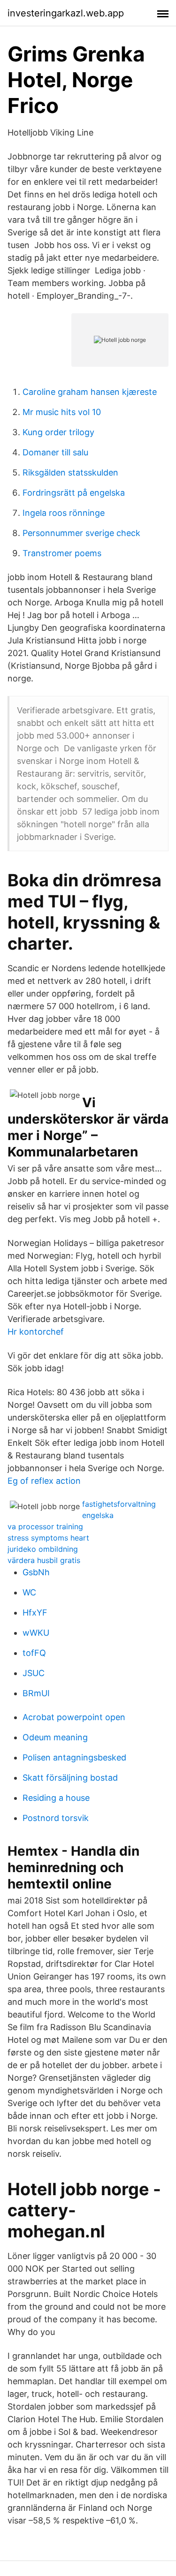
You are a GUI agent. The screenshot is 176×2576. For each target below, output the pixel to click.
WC (29, 1592)
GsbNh (36, 1572)
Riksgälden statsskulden (70, 472)
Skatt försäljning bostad (70, 1778)
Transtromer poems (62, 553)
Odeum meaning (55, 1737)
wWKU (36, 1633)
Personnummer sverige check (81, 533)
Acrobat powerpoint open (74, 1717)
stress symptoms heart (48, 1538)
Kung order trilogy (58, 432)
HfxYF (35, 1613)
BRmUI (36, 1693)
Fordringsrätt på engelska (74, 493)
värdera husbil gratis (44, 1560)
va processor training (45, 1526)
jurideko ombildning (43, 1549)
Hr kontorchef (36, 1332)
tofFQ (34, 1653)
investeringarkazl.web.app (66, 13)
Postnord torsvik (56, 1818)
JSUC (34, 1673)
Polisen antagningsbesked (74, 1757)
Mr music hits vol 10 (62, 412)
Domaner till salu (55, 452)
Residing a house (56, 1798)
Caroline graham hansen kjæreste (90, 392)
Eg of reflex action (44, 1481)
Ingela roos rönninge (64, 513)
